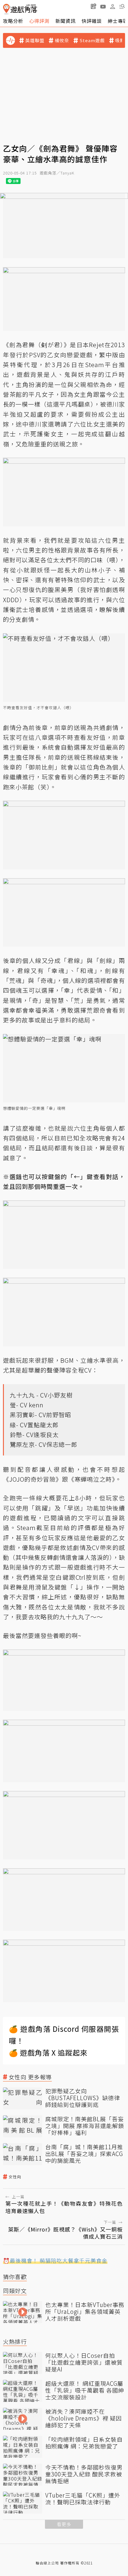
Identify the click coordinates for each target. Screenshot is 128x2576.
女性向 (15, 2177)
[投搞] (93, 6)
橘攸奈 (62, 40)
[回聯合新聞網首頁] (6, 9)
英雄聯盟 (35, 40)
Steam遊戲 (92, 40)
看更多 (64, 2524)
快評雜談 (92, 21)
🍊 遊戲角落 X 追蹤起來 (48, 2052)
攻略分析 (13, 21)
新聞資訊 (65, 21)
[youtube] (103, 6)
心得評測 (39, 21)
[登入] (113, 7)
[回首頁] (20, 9)
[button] (122, 6)
